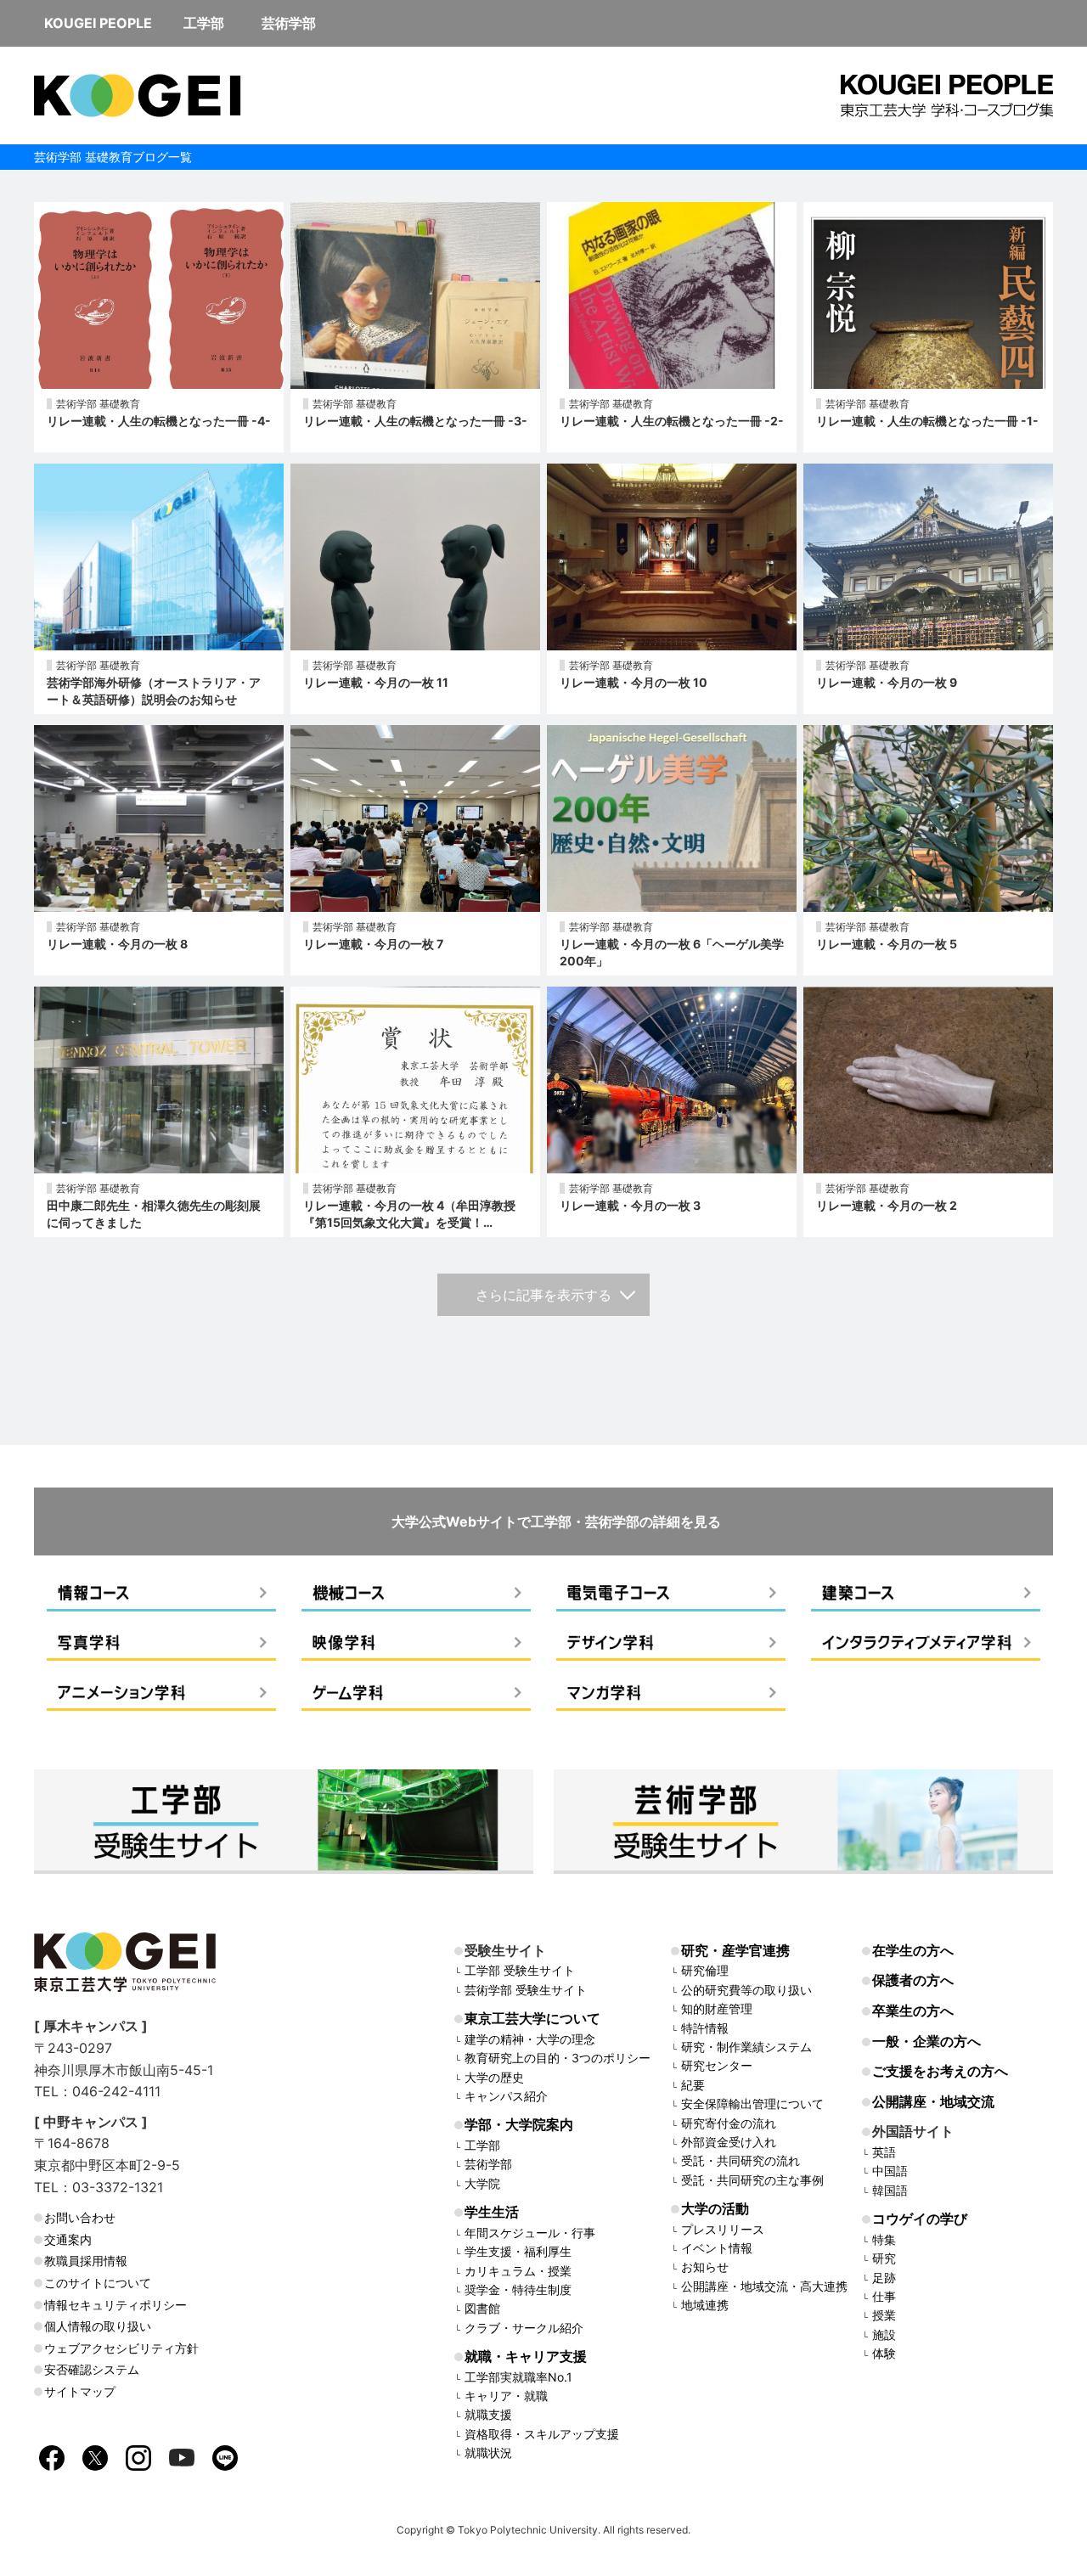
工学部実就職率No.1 (518, 2377)
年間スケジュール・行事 (530, 2233)
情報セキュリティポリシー (115, 2305)
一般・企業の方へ (926, 2041)
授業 (884, 2315)
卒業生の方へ (913, 2011)
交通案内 (68, 2239)
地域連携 (705, 2305)
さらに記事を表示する (543, 1295)
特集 (884, 2239)
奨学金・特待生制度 (518, 2289)
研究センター (717, 2065)
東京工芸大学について (532, 2018)
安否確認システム (92, 2369)
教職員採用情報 (86, 2261)
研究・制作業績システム (746, 2047)
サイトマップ (80, 2391)
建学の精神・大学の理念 (530, 2039)
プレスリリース (723, 2229)
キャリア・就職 (506, 2396)
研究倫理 (705, 1970)
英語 (884, 2152)
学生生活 (492, 2212)
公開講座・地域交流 (933, 2101)
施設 (884, 2334)
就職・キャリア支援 (526, 2356)
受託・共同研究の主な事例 (752, 2180)
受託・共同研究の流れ (741, 2160)
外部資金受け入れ (729, 2142)
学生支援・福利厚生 (518, 2251)
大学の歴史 (494, 2077)
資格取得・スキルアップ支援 (542, 2434)
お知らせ (705, 2267)
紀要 (693, 2085)
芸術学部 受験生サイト (526, 1990)
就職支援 (488, 2414)
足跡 (884, 2278)
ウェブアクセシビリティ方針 (121, 2348)
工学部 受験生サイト (520, 1970)
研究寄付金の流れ (729, 2123)
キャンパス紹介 (506, 2096)
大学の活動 (715, 2208)
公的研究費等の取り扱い (746, 1990)
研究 (884, 2258)
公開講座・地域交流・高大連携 (764, 2286)
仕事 (884, 2296)
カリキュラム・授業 (518, 2271)
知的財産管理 (717, 2008)
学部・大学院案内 (519, 2124)
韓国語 (890, 2190)
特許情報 (705, 2028)
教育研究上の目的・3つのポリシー (558, 2058)
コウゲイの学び (920, 2219)
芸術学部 (488, 2164)
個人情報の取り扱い (98, 2326)
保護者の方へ (913, 1980)
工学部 (482, 2145)
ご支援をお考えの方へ (940, 2071)
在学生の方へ (913, 1950)
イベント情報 (717, 2248)
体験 (884, 2353)
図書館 (482, 2308)
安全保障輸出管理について (752, 2104)
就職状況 (488, 2452)
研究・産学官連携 (735, 1950)
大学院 (482, 2183)
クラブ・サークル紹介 (524, 2328)
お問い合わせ (80, 2217)
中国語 (890, 2171)
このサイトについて (98, 2283)
